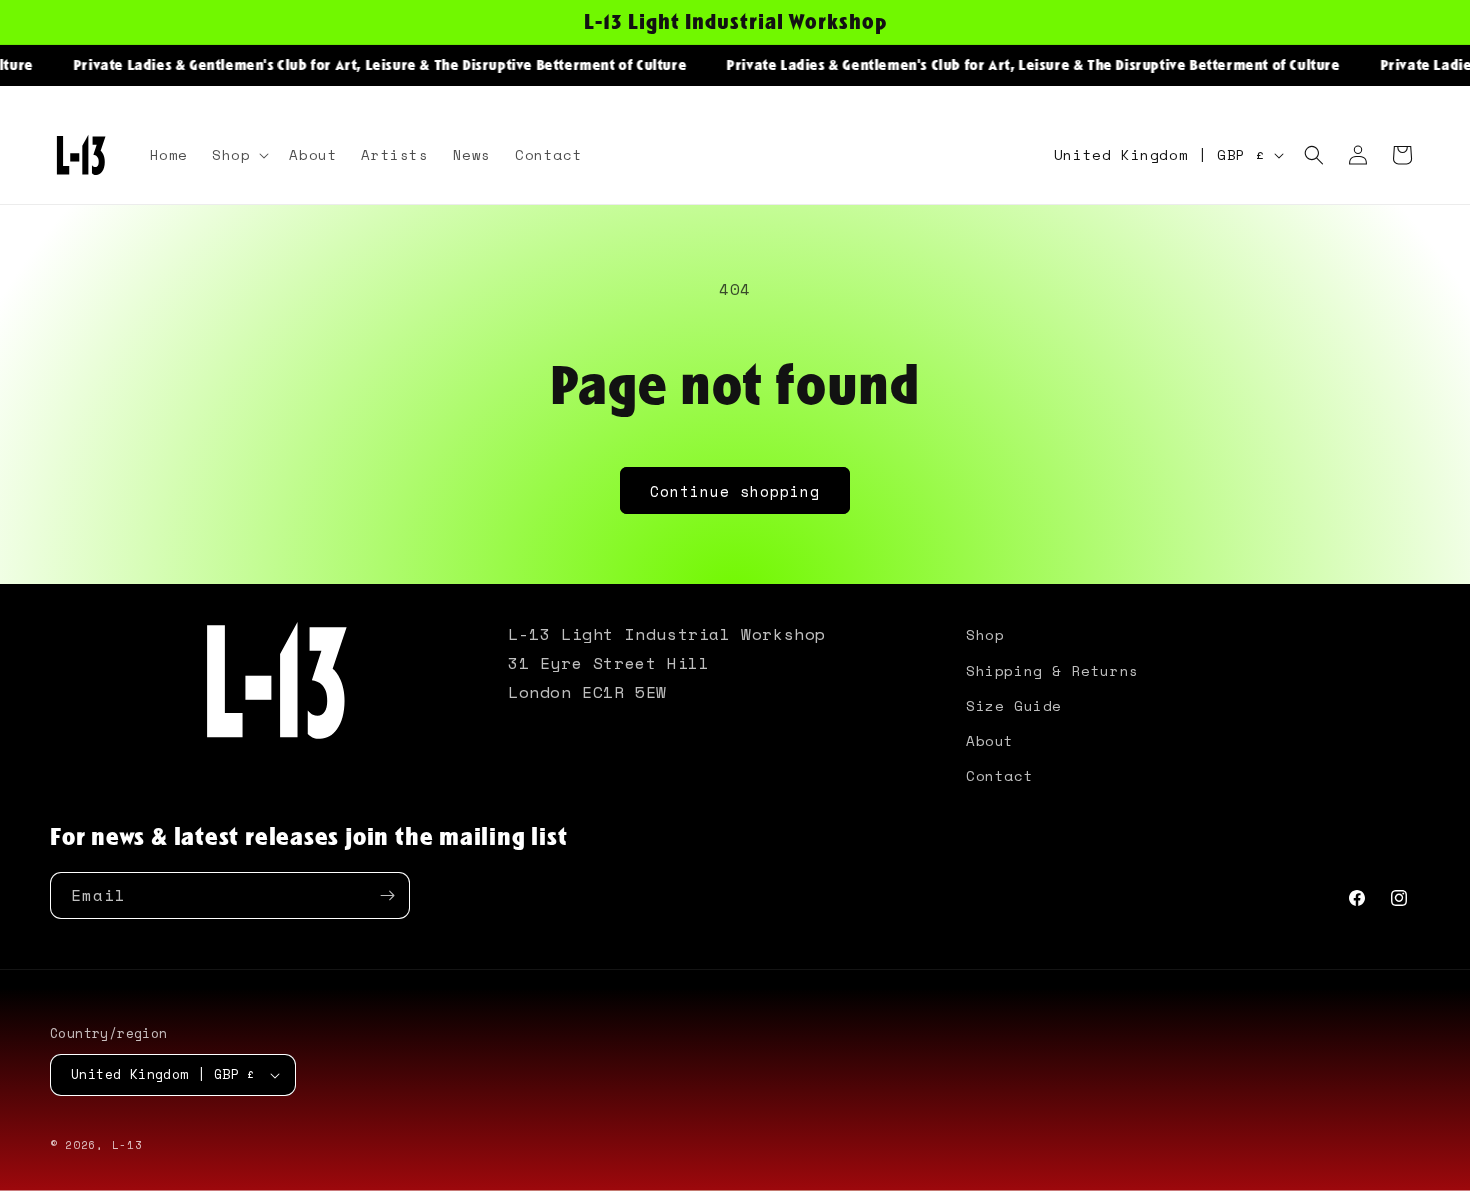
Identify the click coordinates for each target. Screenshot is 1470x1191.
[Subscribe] (387, 895)
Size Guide (1014, 705)
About (990, 740)
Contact (999, 775)
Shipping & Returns (1052, 670)
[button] (238, 155)
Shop (985, 634)
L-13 (127, 1145)
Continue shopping (735, 491)
